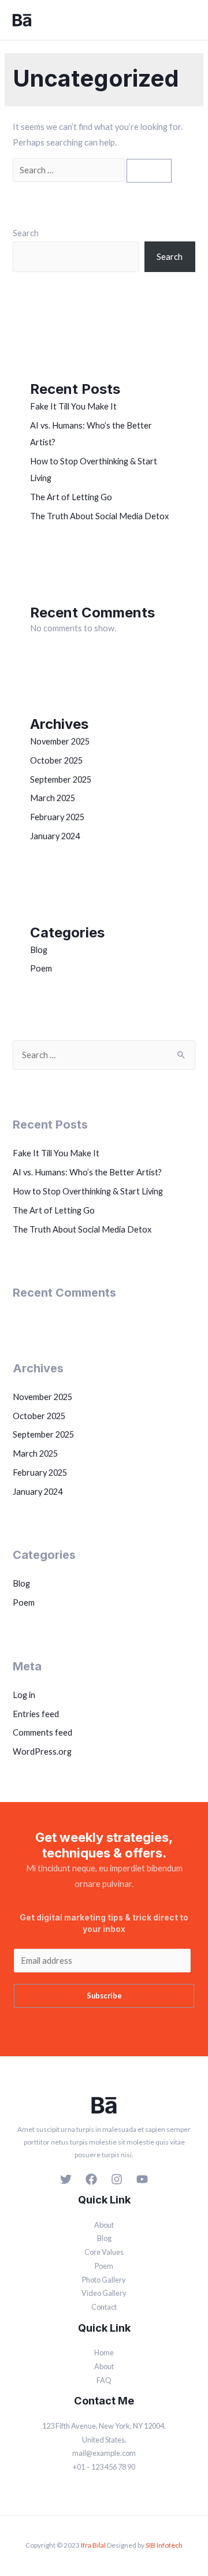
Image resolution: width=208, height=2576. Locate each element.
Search (26, 233)
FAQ (104, 2380)
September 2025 (61, 779)
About (104, 2225)
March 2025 (53, 798)
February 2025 (57, 817)
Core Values (104, 2252)
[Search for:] (70, 170)
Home (104, 2352)
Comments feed (42, 1732)
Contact (104, 2307)
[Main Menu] (189, 20)
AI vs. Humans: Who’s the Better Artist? (87, 1172)
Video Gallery (104, 2293)
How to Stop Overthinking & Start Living (88, 1191)
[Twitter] (66, 2179)
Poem (41, 968)
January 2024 (55, 836)
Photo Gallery (104, 2280)
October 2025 (56, 760)
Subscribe (104, 1996)
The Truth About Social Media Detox (99, 516)
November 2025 (60, 741)
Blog (39, 950)
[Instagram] (117, 2179)
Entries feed (36, 1714)
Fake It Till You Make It (73, 406)
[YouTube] (142, 2179)
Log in (24, 1695)
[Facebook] (91, 2179)
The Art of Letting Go (71, 497)
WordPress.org (42, 1752)
